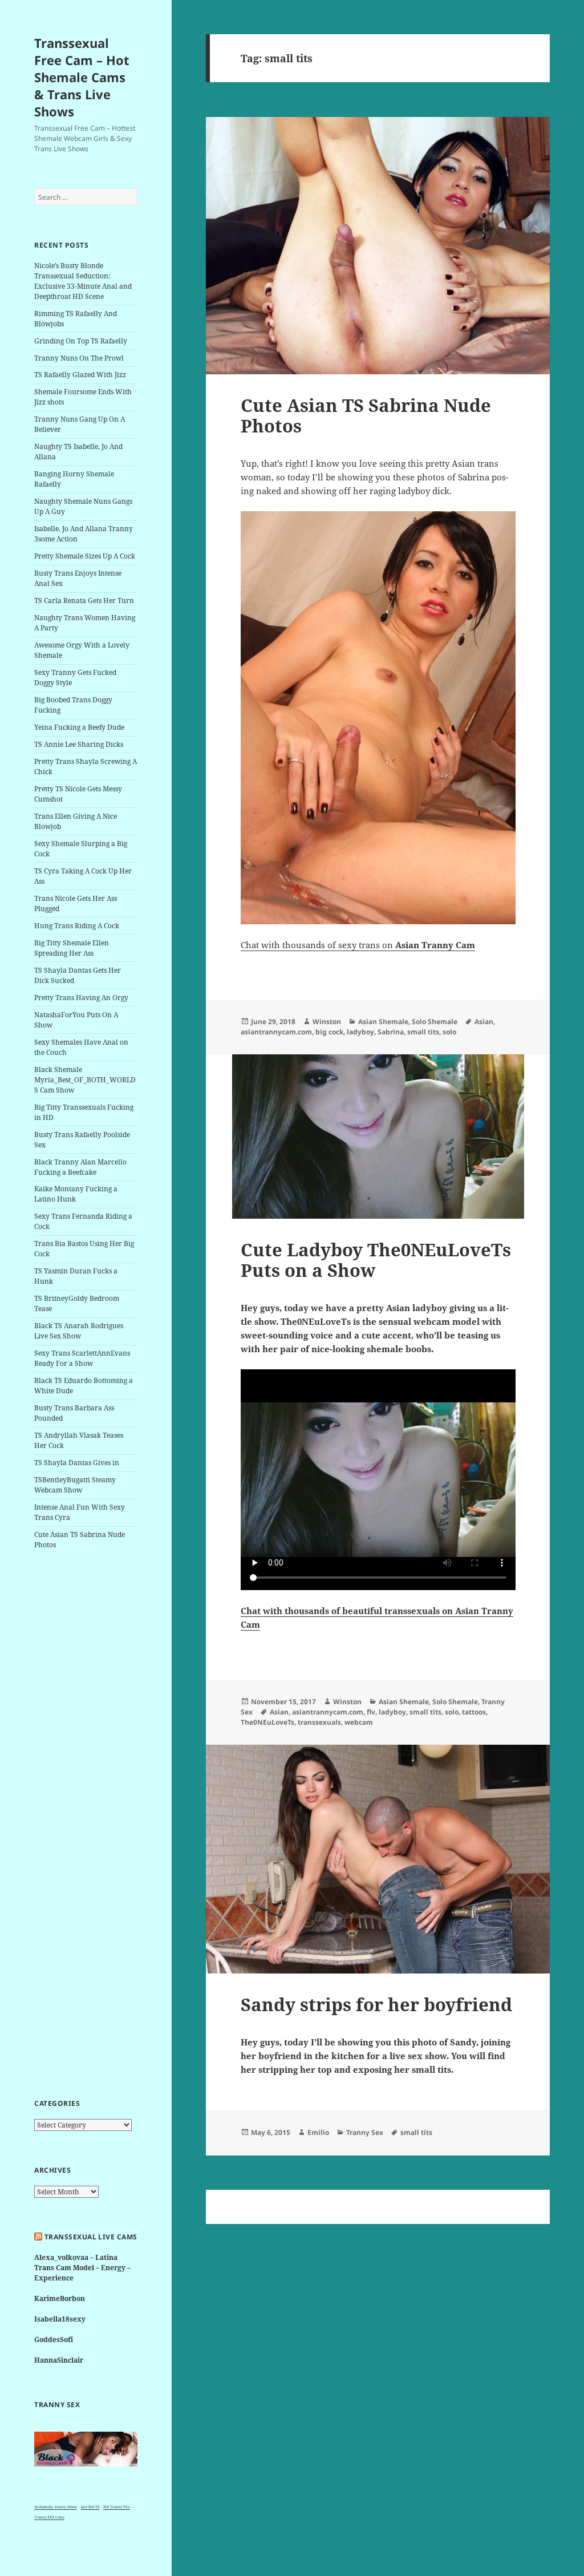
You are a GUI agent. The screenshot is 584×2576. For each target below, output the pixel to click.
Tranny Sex (365, 2132)
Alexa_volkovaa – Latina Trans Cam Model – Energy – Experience (82, 2268)
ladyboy (360, 1032)
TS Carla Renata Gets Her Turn (84, 600)
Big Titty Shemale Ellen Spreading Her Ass (72, 948)
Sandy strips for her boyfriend (376, 2004)
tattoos (474, 1712)
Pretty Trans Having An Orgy (81, 998)
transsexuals (319, 1722)
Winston (327, 1022)
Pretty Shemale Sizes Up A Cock (85, 556)
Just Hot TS (90, 2507)
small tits (423, 1032)
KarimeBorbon (60, 2298)
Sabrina (391, 1032)
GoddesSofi (54, 2340)
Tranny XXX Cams (49, 2517)
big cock (329, 1032)
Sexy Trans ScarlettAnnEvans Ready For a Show (82, 1358)
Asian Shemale (383, 1022)
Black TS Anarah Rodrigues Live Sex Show (79, 1331)
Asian (484, 1022)
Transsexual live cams (91, 2237)
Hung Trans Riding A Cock (77, 926)
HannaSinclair (59, 2360)
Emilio (318, 2132)
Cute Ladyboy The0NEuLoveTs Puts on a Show (376, 1260)
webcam (359, 1722)
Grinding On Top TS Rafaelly (81, 341)
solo (449, 1032)
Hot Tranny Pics (117, 2507)
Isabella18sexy (60, 2319)
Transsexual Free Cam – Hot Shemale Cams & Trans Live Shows (82, 77)
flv (371, 1712)
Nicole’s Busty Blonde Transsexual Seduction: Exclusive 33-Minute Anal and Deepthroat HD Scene (83, 281)
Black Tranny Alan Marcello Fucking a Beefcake (80, 1167)
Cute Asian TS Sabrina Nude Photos (366, 415)
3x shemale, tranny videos (56, 2507)
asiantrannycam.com (276, 1032)
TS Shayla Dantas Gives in (77, 1463)
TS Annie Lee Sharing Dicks (79, 744)
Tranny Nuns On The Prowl (79, 358)
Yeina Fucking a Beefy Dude (79, 727)
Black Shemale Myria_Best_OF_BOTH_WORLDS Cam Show (85, 1080)
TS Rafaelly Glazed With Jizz (80, 375)
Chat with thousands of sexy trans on (358, 945)
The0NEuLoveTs (267, 1722)
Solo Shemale (435, 1022)
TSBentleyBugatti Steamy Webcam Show (75, 1485)
